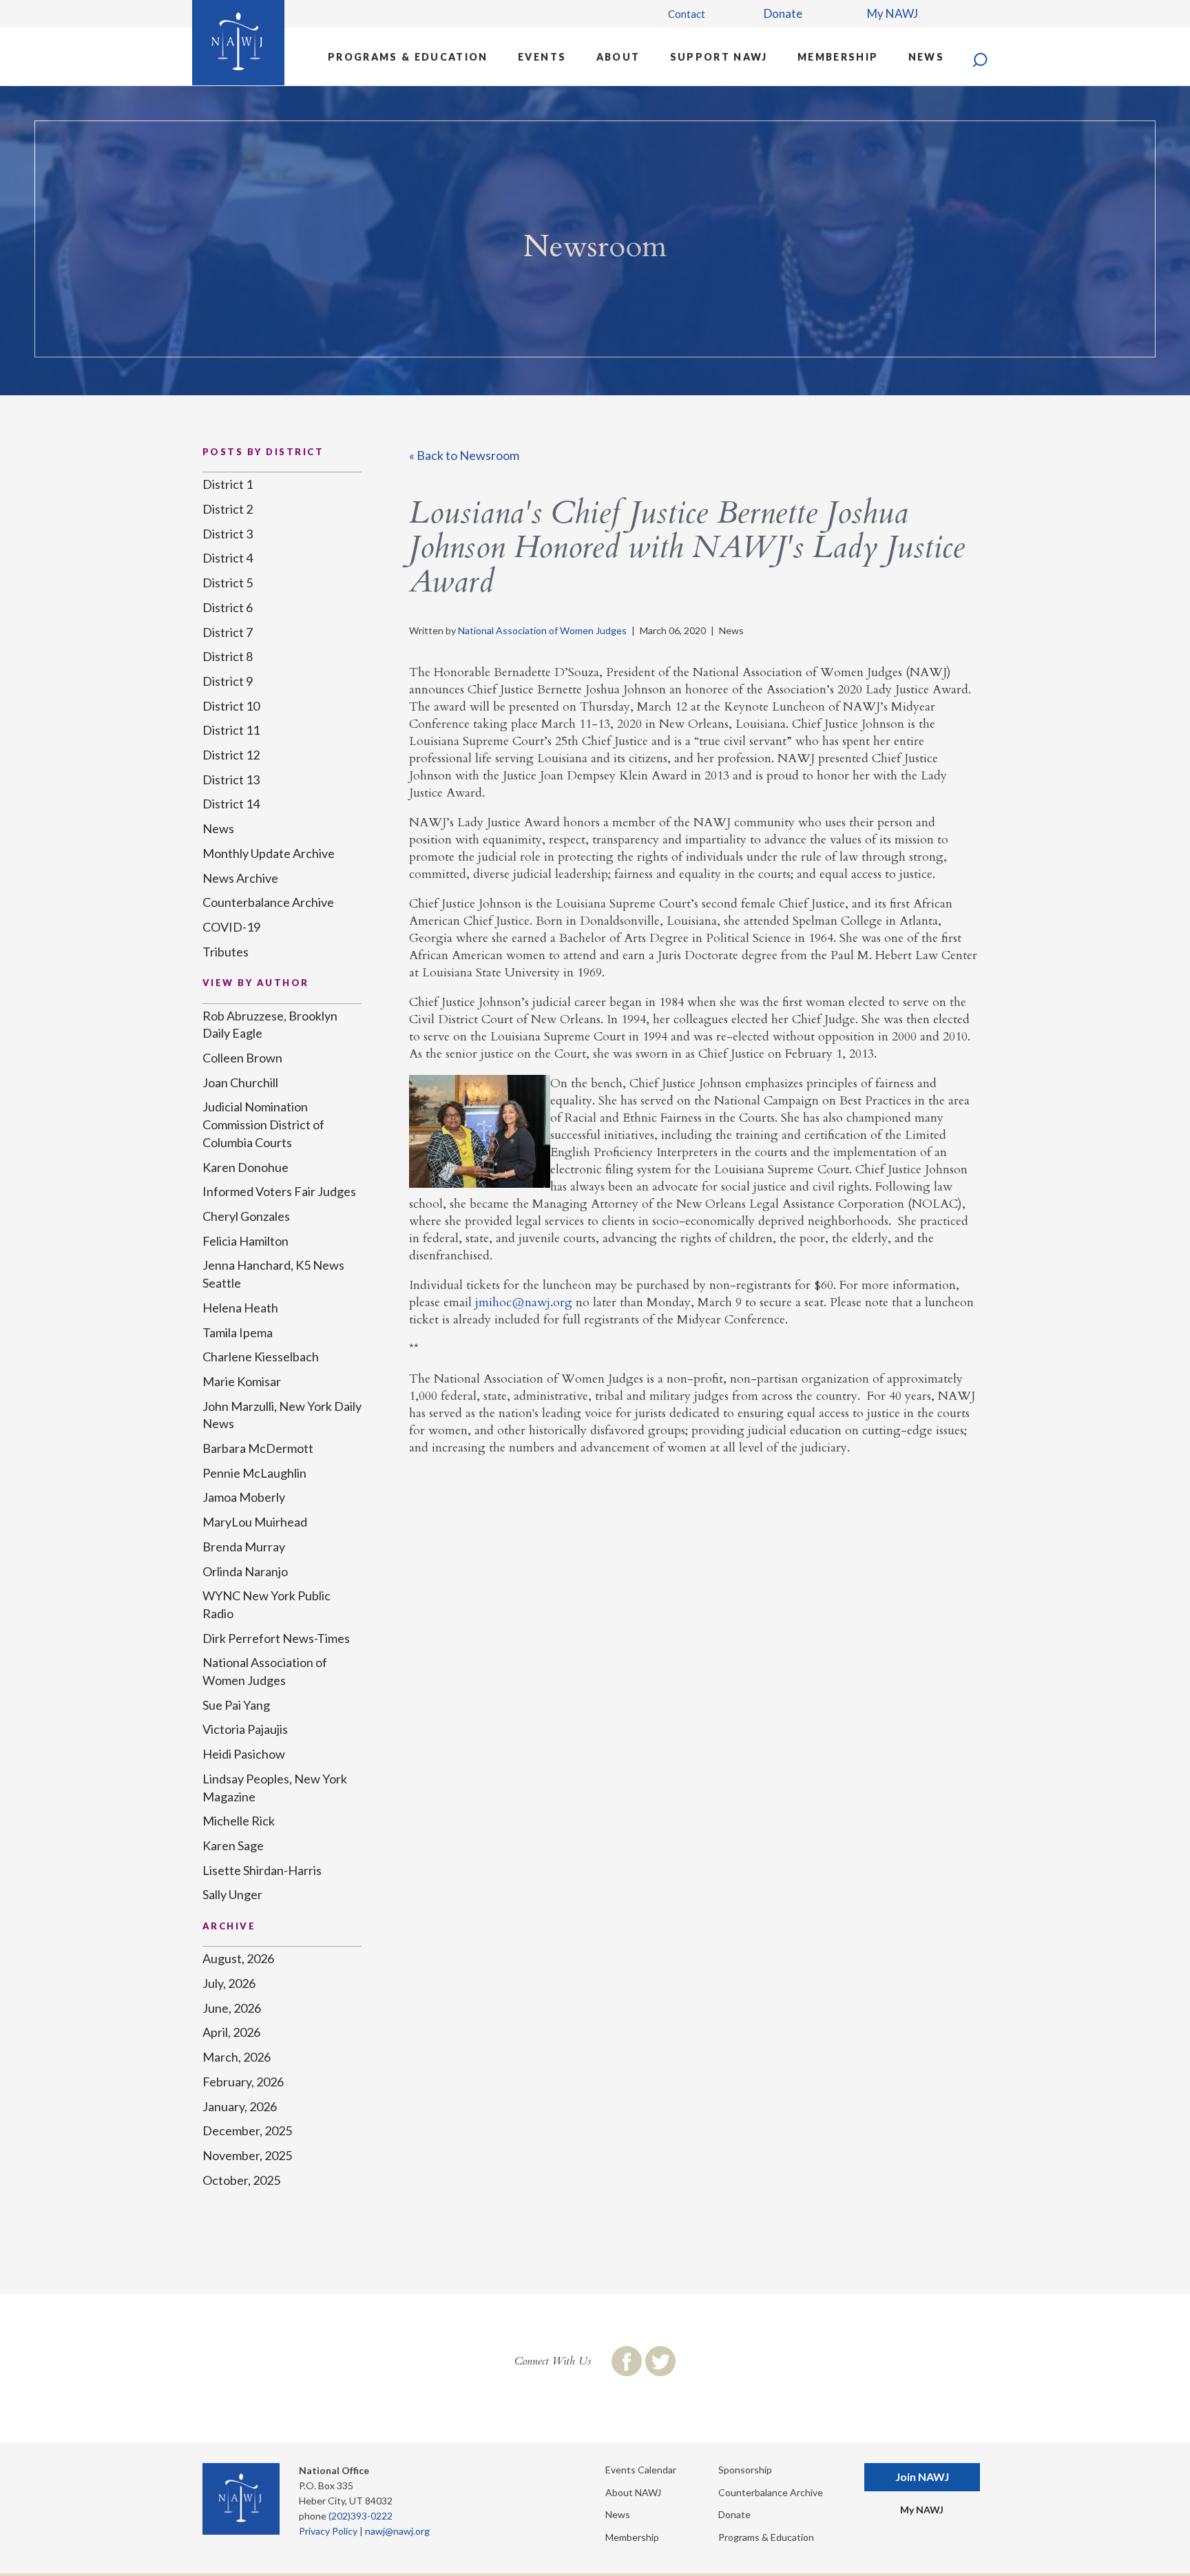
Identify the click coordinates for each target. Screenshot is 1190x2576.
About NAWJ (633, 2492)
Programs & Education (408, 57)
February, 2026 (243, 2082)
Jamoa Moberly (244, 1497)
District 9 (228, 681)
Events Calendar (641, 2470)
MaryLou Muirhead (255, 1522)
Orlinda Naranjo (245, 1571)
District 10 (231, 706)
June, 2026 (232, 2008)
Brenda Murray (244, 1547)
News (926, 57)
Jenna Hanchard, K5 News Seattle (273, 1274)
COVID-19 (231, 927)
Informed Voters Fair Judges (279, 1191)
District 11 (231, 730)
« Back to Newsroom (464, 455)
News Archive (240, 878)
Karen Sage (233, 1845)
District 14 (231, 804)
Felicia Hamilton (246, 1241)
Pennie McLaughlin (254, 1473)
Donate (783, 13)
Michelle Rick (239, 1821)
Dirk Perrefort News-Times (276, 1638)
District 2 (228, 509)
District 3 (228, 534)
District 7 (228, 632)
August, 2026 (238, 1958)
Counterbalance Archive (268, 902)
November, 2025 (247, 2155)
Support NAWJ (719, 57)
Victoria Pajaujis (245, 1729)
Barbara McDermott (258, 1448)
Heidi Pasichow (244, 1754)
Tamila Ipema (238, 1332)
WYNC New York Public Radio (267, 1604)
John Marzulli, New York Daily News (282, 1415)
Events (542, 57)
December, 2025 (247, 2130)
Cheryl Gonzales (246, 1216)
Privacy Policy (328, 2531)
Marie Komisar (242, 1381)
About (618, 57)
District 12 (231, 755)
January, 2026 (240, 2106)
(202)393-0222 (361, 2516)
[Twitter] (660, 2361)
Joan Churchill (240, 1082)
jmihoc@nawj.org (524, 1302)
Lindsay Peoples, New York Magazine (275, 1788)
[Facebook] (627, 2361)
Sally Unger (232, 1894)
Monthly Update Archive (269, 853)
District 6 (228, 607)
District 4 (228, 558)
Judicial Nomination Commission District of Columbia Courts (263, 1124)
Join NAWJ (922, 2476)
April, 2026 (231, 2032)
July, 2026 (229, 1983)
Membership (838, 57)
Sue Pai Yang (236, 1705)
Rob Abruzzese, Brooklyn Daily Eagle (270, 1025)
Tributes (226, 952)
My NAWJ (892, 13)
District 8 (228, 656)
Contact (687, 14)
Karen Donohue (246, 1167)
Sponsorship (745, 2470)
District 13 (231, 779)
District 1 (228, 484)
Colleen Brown (242, 1058)
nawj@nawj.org (397, 2531)
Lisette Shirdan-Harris (262, 1870)
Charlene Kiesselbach (261, 1357)
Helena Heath (240, 1308)
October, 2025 (241, 2180)
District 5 (228, 583)
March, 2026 (237, 2057)
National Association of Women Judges (542, 630)
